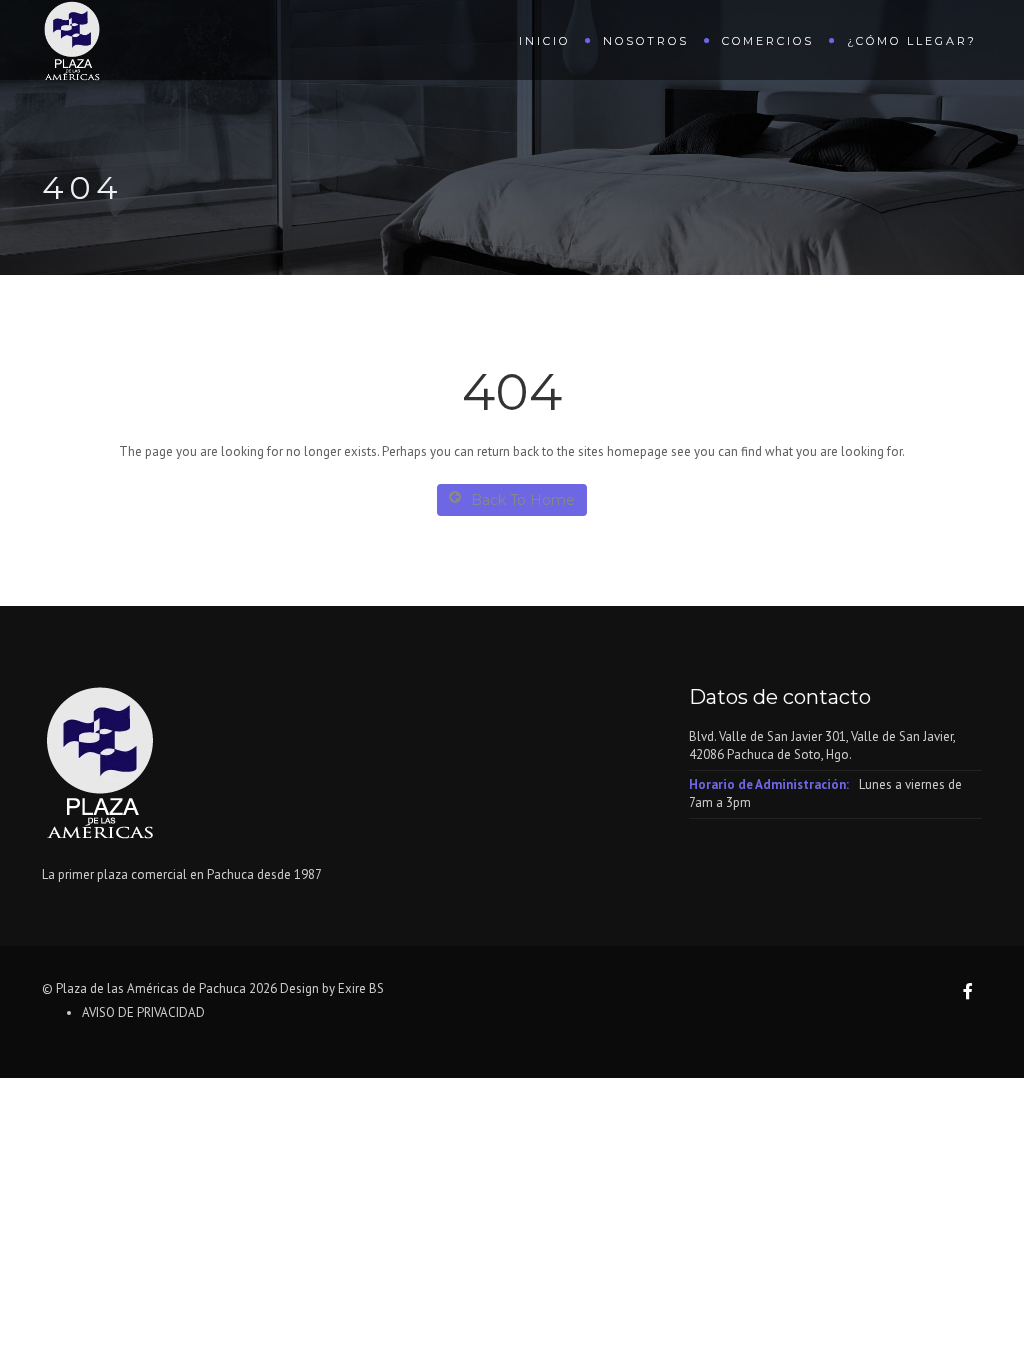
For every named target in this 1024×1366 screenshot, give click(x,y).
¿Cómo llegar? (912, 41)
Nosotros (646, 41)
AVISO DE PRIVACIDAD (143, 1012)
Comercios (768, 41)
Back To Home (523, 500)
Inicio (544, 41)
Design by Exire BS (332, 988)
